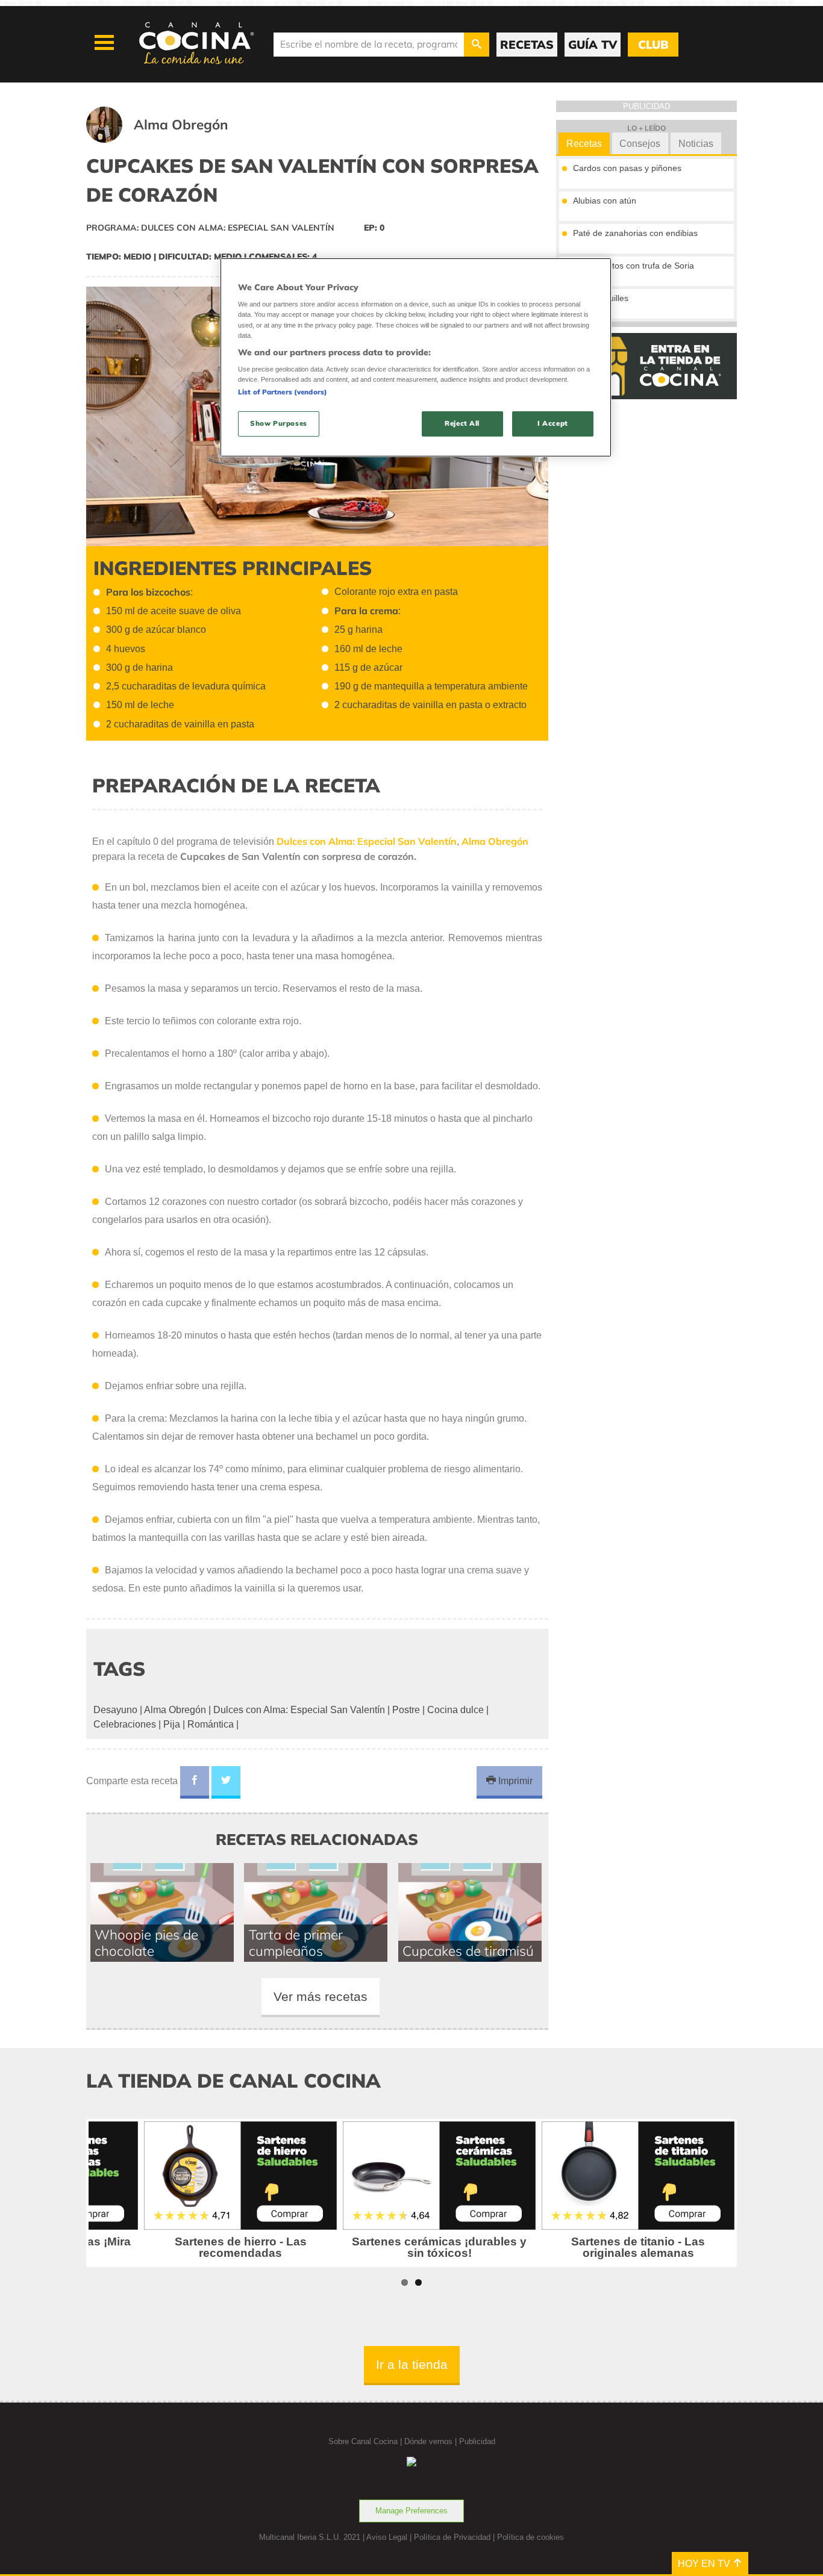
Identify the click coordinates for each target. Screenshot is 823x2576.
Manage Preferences (411, 2511)
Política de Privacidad (452, 2537)
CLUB (653, 45)
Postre (406, 1710)
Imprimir (514, 1781)
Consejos (640, 144)
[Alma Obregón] (172, 139)
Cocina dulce (455, 1710)
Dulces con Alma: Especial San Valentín (299, 1710)
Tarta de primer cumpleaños (296, 1943)
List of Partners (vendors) (283, 392)
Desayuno (115, 1710)
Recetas (584, 144)
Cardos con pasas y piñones (627, 168)
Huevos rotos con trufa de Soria (634, 266)
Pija (172, 1724)
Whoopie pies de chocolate (146, 1943)
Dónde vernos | (432, 2441)
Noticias (696, 144)
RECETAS (527, 45)
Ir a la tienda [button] (412, 2364)
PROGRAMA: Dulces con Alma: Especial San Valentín (210, 228)
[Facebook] (195, 1782)
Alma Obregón (175, 1710)
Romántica (211, 1724)
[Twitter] (226, 1782)
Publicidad (477, 2441)
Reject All (462, 423)
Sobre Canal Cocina (363, 2441)
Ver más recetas (321, 1996)
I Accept (553, 423)
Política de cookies (530, 2537)
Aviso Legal (387, 2537)
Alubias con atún (605, 201)
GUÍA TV (593, 45)
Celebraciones (125, 1724)
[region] (416, 357)
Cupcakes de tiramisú (468, 1951)
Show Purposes (278, 423)
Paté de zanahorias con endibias (635, 233)
